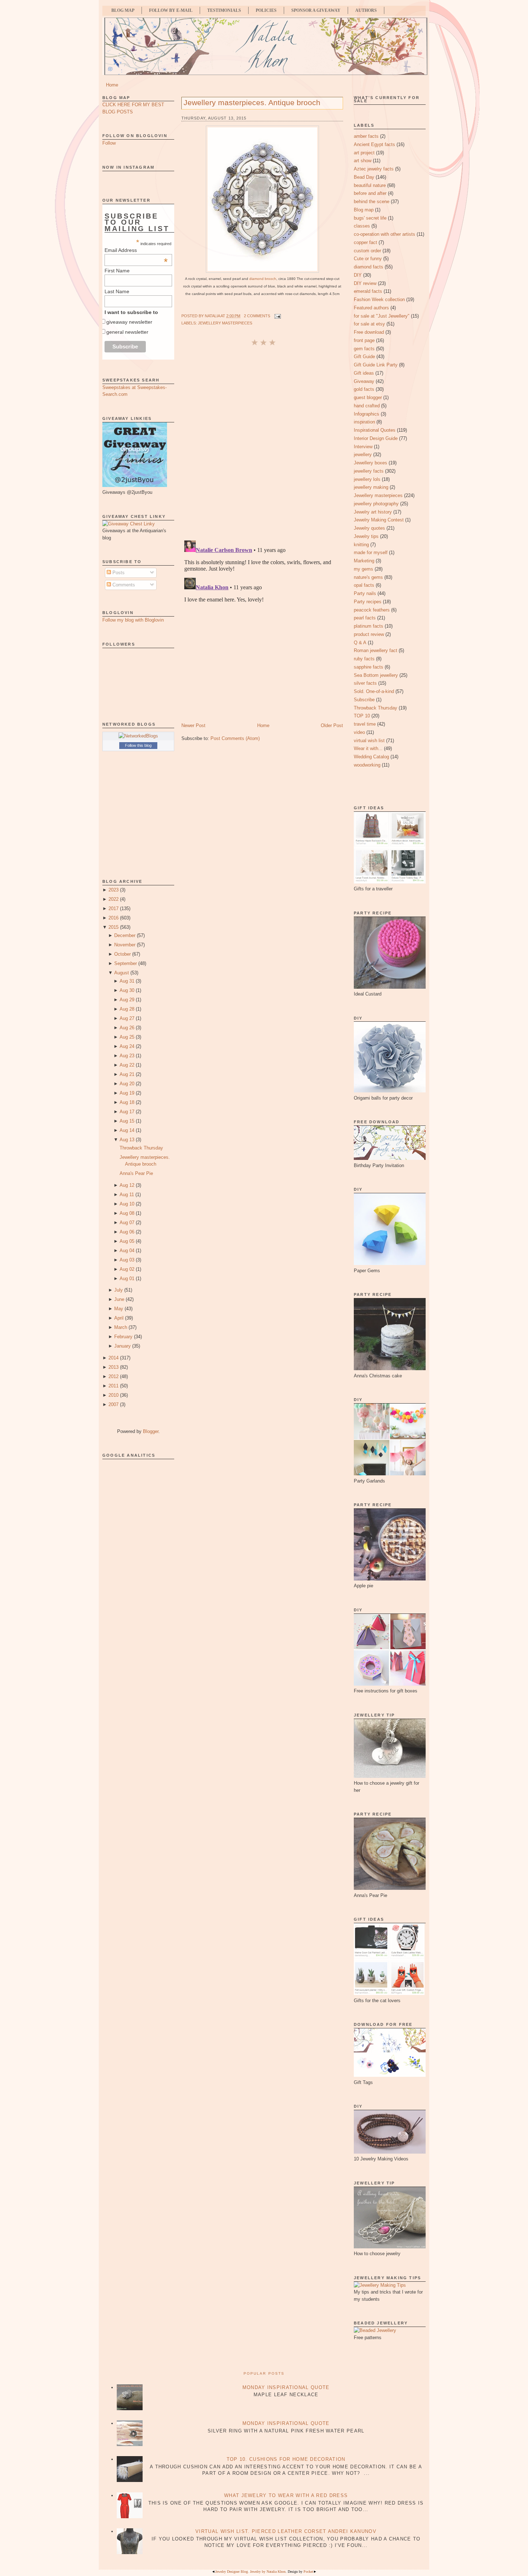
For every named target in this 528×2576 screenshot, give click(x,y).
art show (363, 161)
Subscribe (364, 700)
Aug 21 (127, 1074)
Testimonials (224, 10)
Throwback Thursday (141, 1148)
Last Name (117, 291)
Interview (363, 447)
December (125, 935)
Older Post (332, 725)
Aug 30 (127, 990)
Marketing (364, 561)
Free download (369, 332)
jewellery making (371, 487)
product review (369, 634)
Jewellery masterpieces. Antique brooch (252, 102)
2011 (114, 1386)
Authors (366, 10)
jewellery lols (367, 479)
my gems (363, 569)
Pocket (308, 2572)
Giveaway (364, 381)
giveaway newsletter (129, 322)
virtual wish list (369, 741)
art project (364, 153)
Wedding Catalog (371, 757)
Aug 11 (127, 1195)
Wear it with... (368, 748)
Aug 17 (127, 1112)
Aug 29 (127, 1000)
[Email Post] (277, 316)
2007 (114, 1404)
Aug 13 (127, 1140)
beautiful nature (370, 185)
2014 (114, 1358)
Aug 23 (127, 1056)
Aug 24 (127, 1046)
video (359, 732)
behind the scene (372, 202)
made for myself (371, 552)
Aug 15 (127, 1121)
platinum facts (369, 626)
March (121, 1327)
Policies (266, 10)
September (126, 963)
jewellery (363, 455)
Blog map (364, 210)
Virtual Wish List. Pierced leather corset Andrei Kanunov (286, 2531)
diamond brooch (263, 279)
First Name (117, 271)
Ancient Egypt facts (374, 144)
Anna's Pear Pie (136, 1173)
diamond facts (369, 267)
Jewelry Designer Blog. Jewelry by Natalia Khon (250, 2572)
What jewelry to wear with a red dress (286, 2495)
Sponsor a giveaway (316, 10)
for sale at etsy (369, 324)
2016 (114, 918)
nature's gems (368, 577)
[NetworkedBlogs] (138, 736)
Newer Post (193, 725)
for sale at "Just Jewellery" (382, 316)
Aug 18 (127, 1102)
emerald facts (368, 291)
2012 (114, 1376)
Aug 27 (127, 1018)
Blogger (151, 1431)
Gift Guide (364, 357)
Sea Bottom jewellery (376, 675)
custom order (367, 251)
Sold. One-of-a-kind (374, 691)
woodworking (367, 765)
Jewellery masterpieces (225, 323)
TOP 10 (362, 716)
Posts (118, 573)
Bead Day (364, 177)
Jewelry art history (373, 512)
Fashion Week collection (379, 299)
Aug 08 (127, 1213)
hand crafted (367, 406)
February (123, 1337)
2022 (114, 899)
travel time (365, 724)
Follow (109, 143)
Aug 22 (127, 1065)
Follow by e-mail (171, 10)
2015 (114, 927)
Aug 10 (127, 1204)
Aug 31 (127, 981)
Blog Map (123, 10)
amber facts (366, 136)
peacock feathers (372, 610)
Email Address (136, 250)
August (122, 973)
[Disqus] (262, 442)
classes (362, 226)
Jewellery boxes (370, 463)
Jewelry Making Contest (379, 520)
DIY (358, 275)
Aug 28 (127, 1009)
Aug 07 (127, 1223)
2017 (114, 908)
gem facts (364, 349)
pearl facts (365, 618)
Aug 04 (127, 1250)
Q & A (360, 643)
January (122, 1346)
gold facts (364, 389)
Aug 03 (127, 1260)
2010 (114, 1395)
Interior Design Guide (376, 438)
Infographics (367, 414)
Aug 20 (127, 1084)
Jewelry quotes (369, 528)
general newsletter (127, 332)
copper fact (365, 242)
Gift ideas (364, 373)
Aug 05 (127, 1241)
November (125, 945)
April (119, 1318)
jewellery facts (369, 471)
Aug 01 (127, 1278)
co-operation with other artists (385, 234)
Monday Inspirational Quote (286, 2387)
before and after (370, 193)
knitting (361, 545)
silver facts (365, 683)
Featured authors (371, 308)
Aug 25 (127, 1037)
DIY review (365, 283)
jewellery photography (376, 504)
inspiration (364, 422)
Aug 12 (127, 1185)
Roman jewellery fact (376, 650)
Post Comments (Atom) (235, 738)
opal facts (364, 585)
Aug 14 (127, 1130)
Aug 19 (127, 1093)
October (122, 954)
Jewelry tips (366, 536)
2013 (114, 1367)
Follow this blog (138, 745)
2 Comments (257, 316)
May (119, 1309)
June (119, 1299)
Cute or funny (368, 259)
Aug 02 (127, 1269)
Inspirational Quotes (375, 430)
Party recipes (368, 602)
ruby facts (364, 659)
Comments (123, 585)
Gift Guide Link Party (376, 365)
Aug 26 (127, 1028)
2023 (114, 890)
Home (112, 85)
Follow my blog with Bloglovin (133, 620)
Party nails (365, 593)
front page (364, 340)
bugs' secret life (370, 218)
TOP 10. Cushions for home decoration (286, 2459)
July (119, 1290)
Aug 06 (127, 1232)
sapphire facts (369, 667)
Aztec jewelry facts (374, 169)
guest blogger (368, 397)
